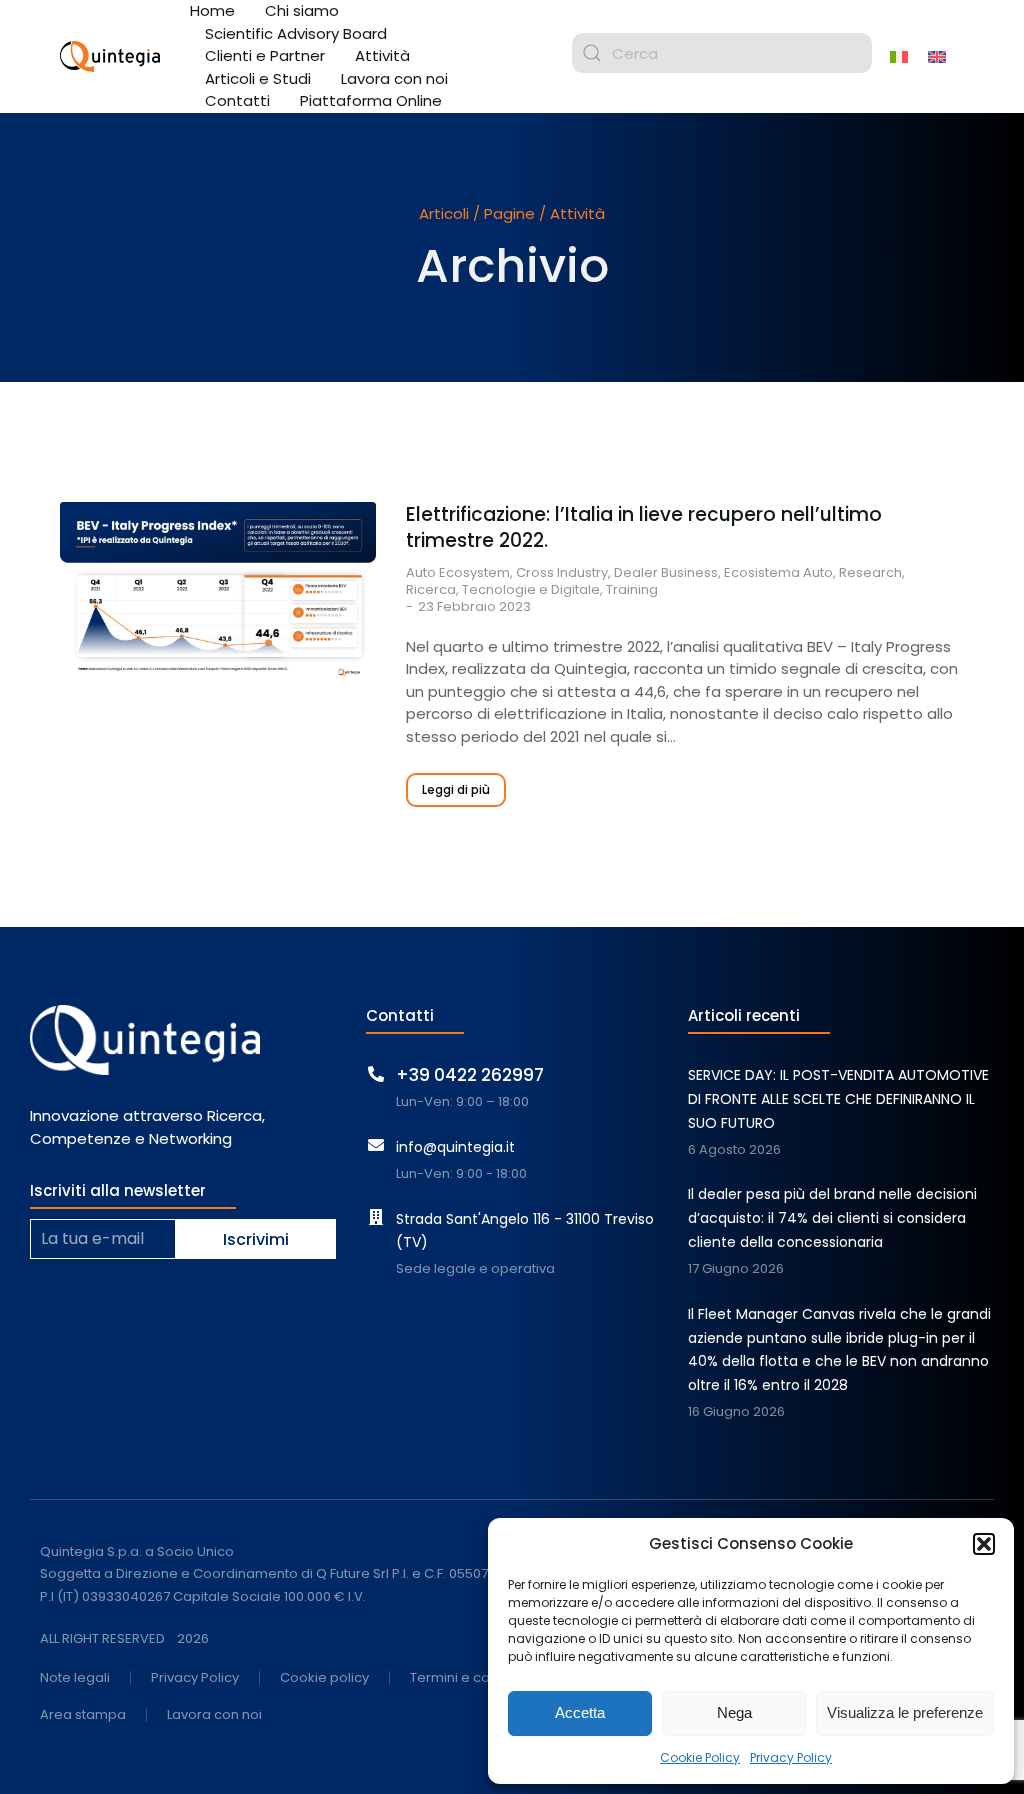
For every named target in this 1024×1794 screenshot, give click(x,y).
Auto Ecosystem (458, 572)
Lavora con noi (214, 1715)
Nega (734, 1712)
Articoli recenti (744, 1015)
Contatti (400, 1015)
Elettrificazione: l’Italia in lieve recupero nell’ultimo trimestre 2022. (644, 528)
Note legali (75, 1678)
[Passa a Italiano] (899, 56)
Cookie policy (324, 1678)
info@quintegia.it (455, 1147)
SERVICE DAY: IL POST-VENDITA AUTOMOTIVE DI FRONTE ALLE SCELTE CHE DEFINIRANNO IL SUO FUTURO (838, 1099)
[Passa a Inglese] (937, 56)
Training (632, 589)
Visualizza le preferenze (905, 1712)
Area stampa (83, 1715)
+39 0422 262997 (470, 1075)
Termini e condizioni (475, 1678)
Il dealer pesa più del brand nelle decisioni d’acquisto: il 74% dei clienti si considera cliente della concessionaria (832, 1218)
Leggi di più (456, 789)
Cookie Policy (700, 1757)
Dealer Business (666, 572)
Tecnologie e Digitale (531, 589)
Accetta (580, 1712)
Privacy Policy (791, 1757)
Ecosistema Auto (778, 572)
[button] (984, 1544)
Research (870, 572)
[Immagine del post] (218, 590)
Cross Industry (562, 572)
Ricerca (431, 589)
